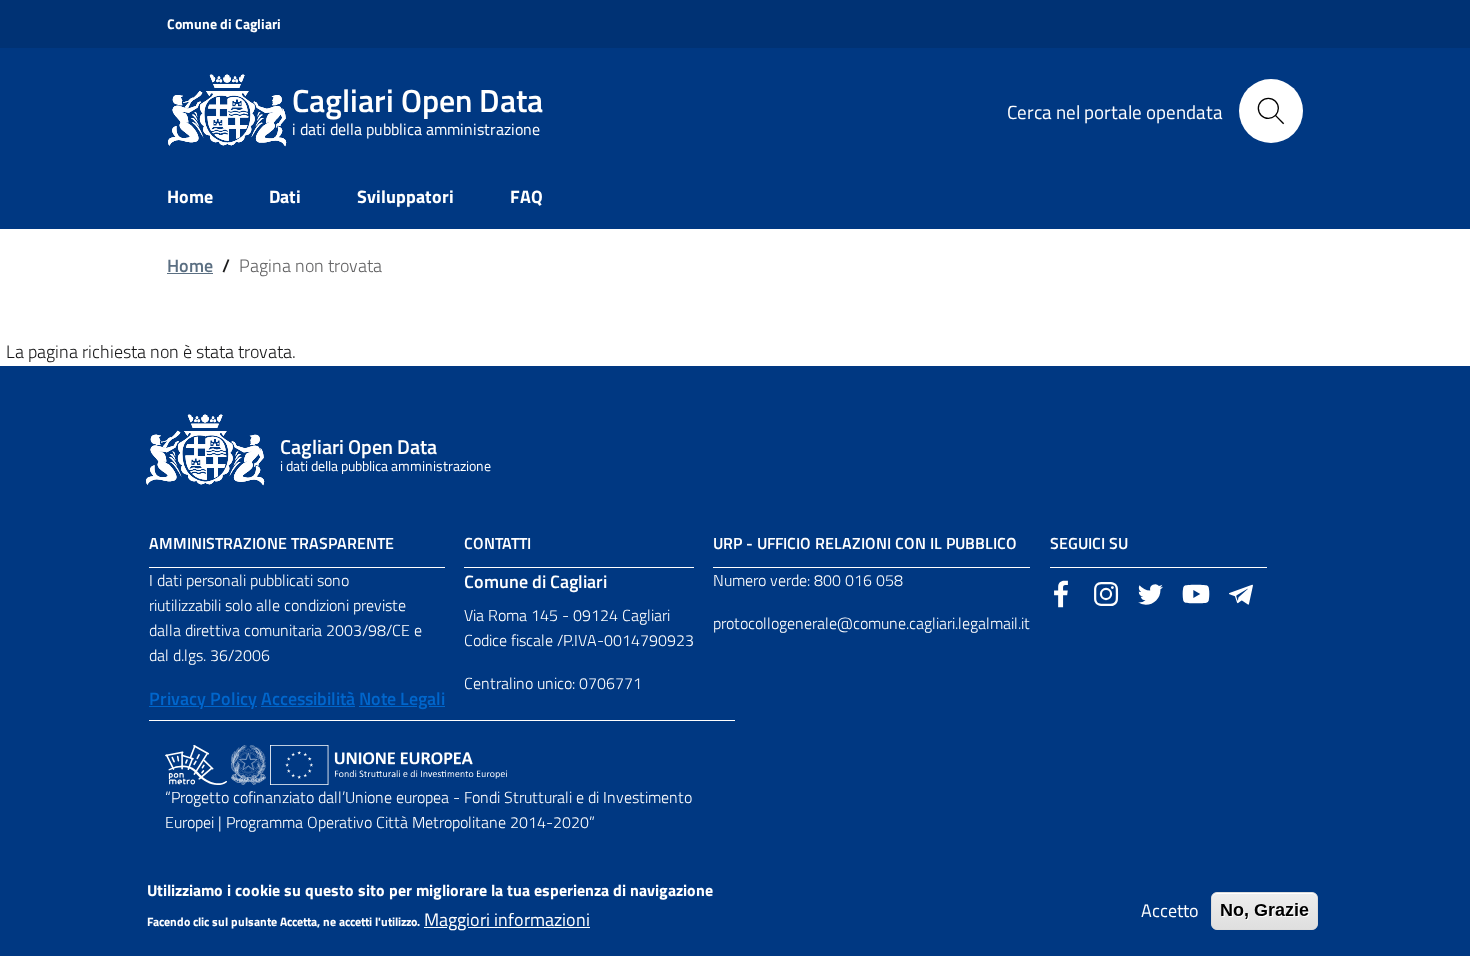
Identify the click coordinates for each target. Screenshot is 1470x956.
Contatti (497, 543)
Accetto (1170, 910)
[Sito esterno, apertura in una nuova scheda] (1061, 592)
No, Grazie (1264, 910)
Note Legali (402, 698)
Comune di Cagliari (224, 23)
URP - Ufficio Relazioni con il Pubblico (865, 543)
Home (190, 265)
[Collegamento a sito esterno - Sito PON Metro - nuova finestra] (196, 763)
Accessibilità (308, 698)
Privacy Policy (203, 698)
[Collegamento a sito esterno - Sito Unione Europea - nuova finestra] (388, 763)
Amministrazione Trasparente (271, 543)
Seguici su (1089, 543)
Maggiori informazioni (507, 919)
